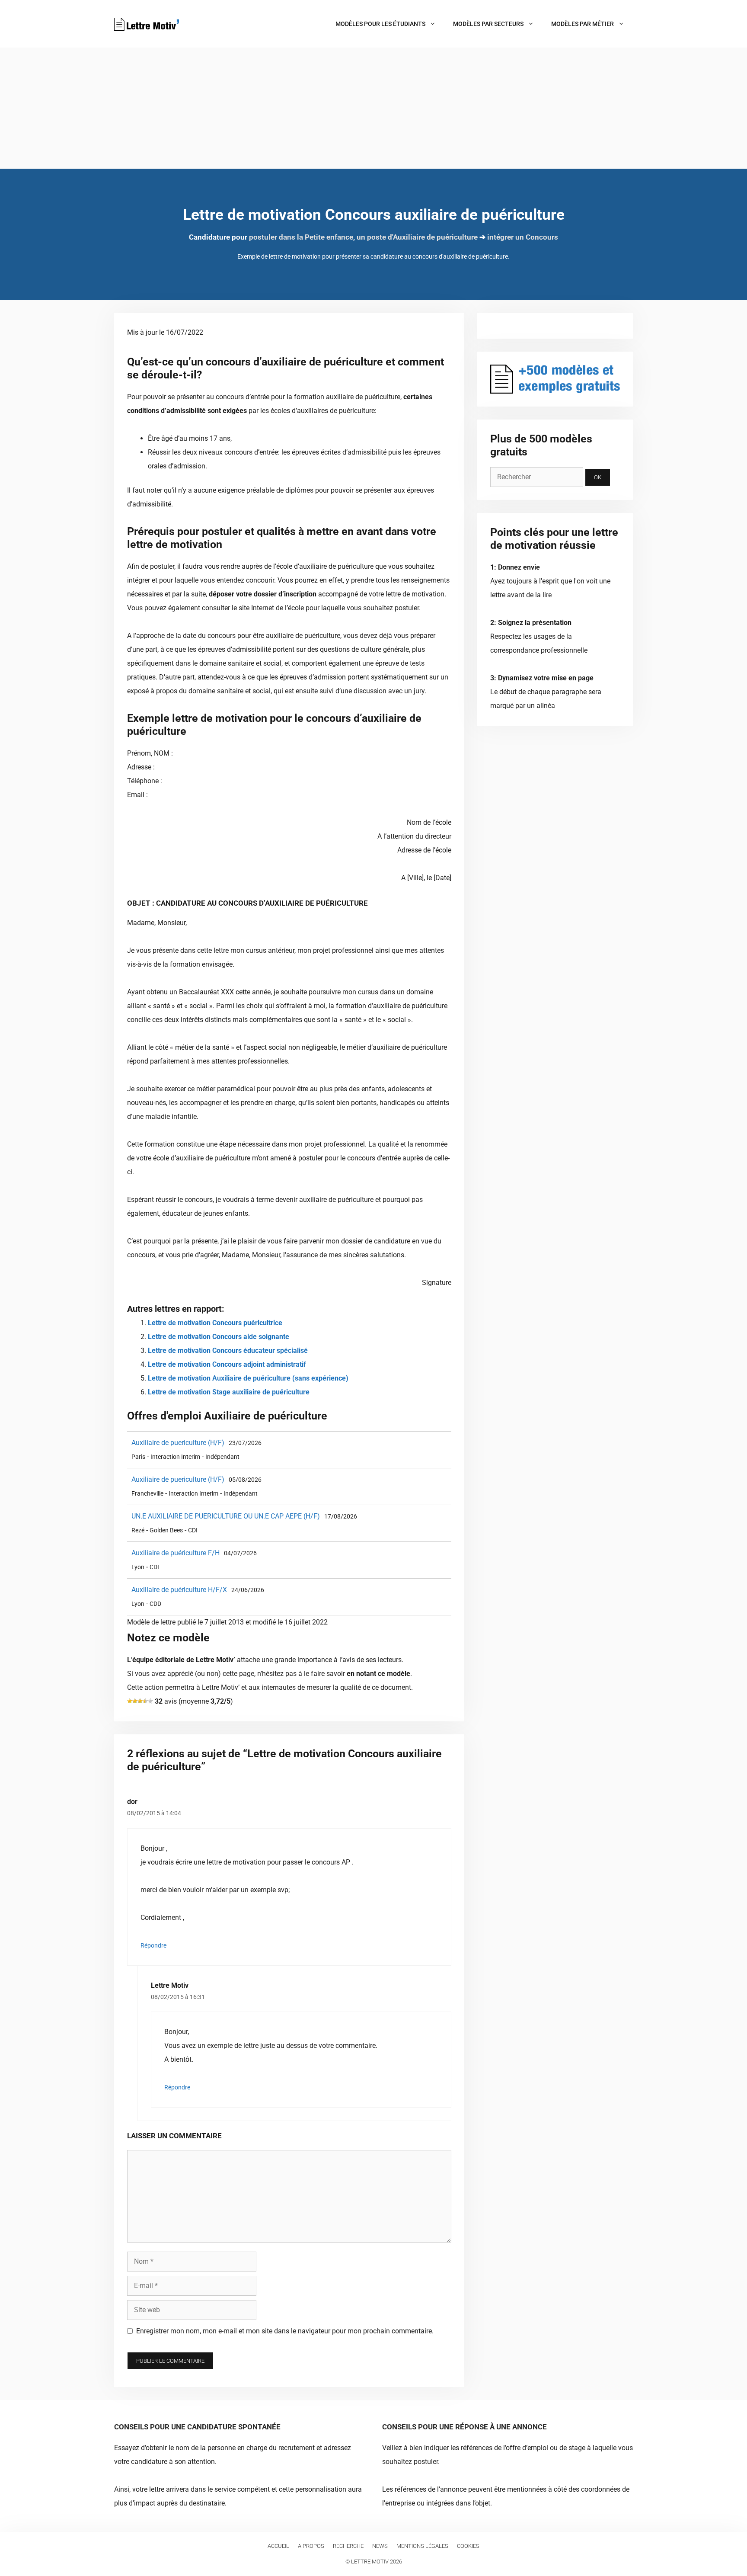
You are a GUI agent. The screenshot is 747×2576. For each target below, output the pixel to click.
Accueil (278, 2546)
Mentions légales (422, 2546)
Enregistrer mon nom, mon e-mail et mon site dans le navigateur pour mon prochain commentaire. (285, 2331)
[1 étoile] (130, 1701)
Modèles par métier (583, 24)
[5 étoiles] (150, 1701)
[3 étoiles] (140, 1701)
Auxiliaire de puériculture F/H (176, 1553)
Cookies (468, 2546)
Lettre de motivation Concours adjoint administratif (227, 1364)
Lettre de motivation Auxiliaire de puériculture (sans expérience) (248, 1378)
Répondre (153, 1945)
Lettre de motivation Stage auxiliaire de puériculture (229, 1392)
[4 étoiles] (145, 1701)
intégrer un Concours (523, 237)
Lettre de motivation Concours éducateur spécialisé (228, 1350)
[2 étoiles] (135, 1701)
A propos (311, 2546)
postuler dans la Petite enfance (301, 237)
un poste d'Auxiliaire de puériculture (417, 237)
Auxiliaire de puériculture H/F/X (179, 1590)
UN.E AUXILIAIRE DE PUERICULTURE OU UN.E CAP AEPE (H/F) (226, 1516)
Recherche (348, 2546)
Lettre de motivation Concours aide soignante (219, 1337)
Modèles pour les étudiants (380, 24)
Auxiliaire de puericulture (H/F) (178, 1443)
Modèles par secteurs (488, 24)
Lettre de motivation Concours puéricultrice (215, 1323)
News (380, 2546)
